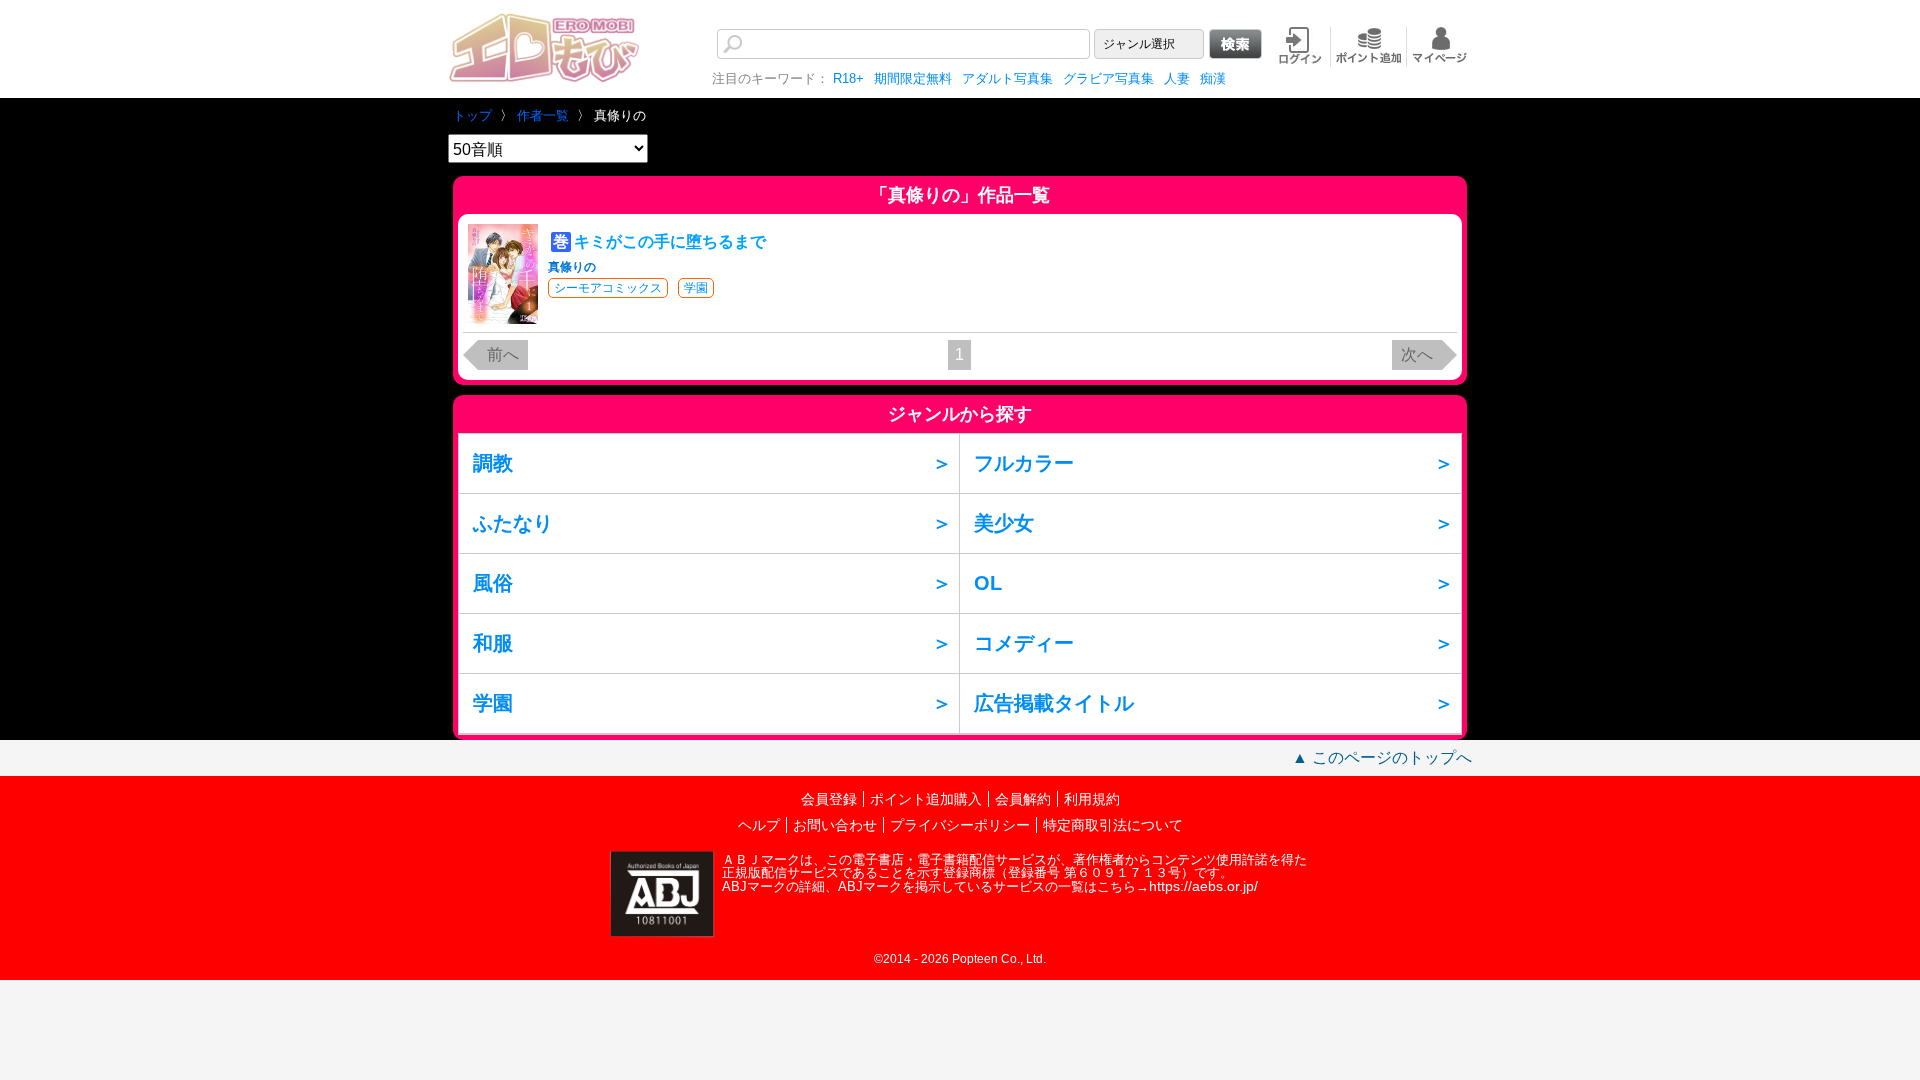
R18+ (848, 78)
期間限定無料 (913, 78)
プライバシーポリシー (960, 825)
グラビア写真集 (1108, 78)
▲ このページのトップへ (1382, 757)
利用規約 (1092, 799)
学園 (696, 288)
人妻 (1177, 78)
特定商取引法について (1113, 825)
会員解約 (1023, 799)
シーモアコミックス (608, 288)
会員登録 (829, 799)
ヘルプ (759, 825)
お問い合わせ (835, 825)
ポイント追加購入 (926, 799)
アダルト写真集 (1007, 78)
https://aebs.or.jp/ (1203, 886)
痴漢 (1213, 78)
